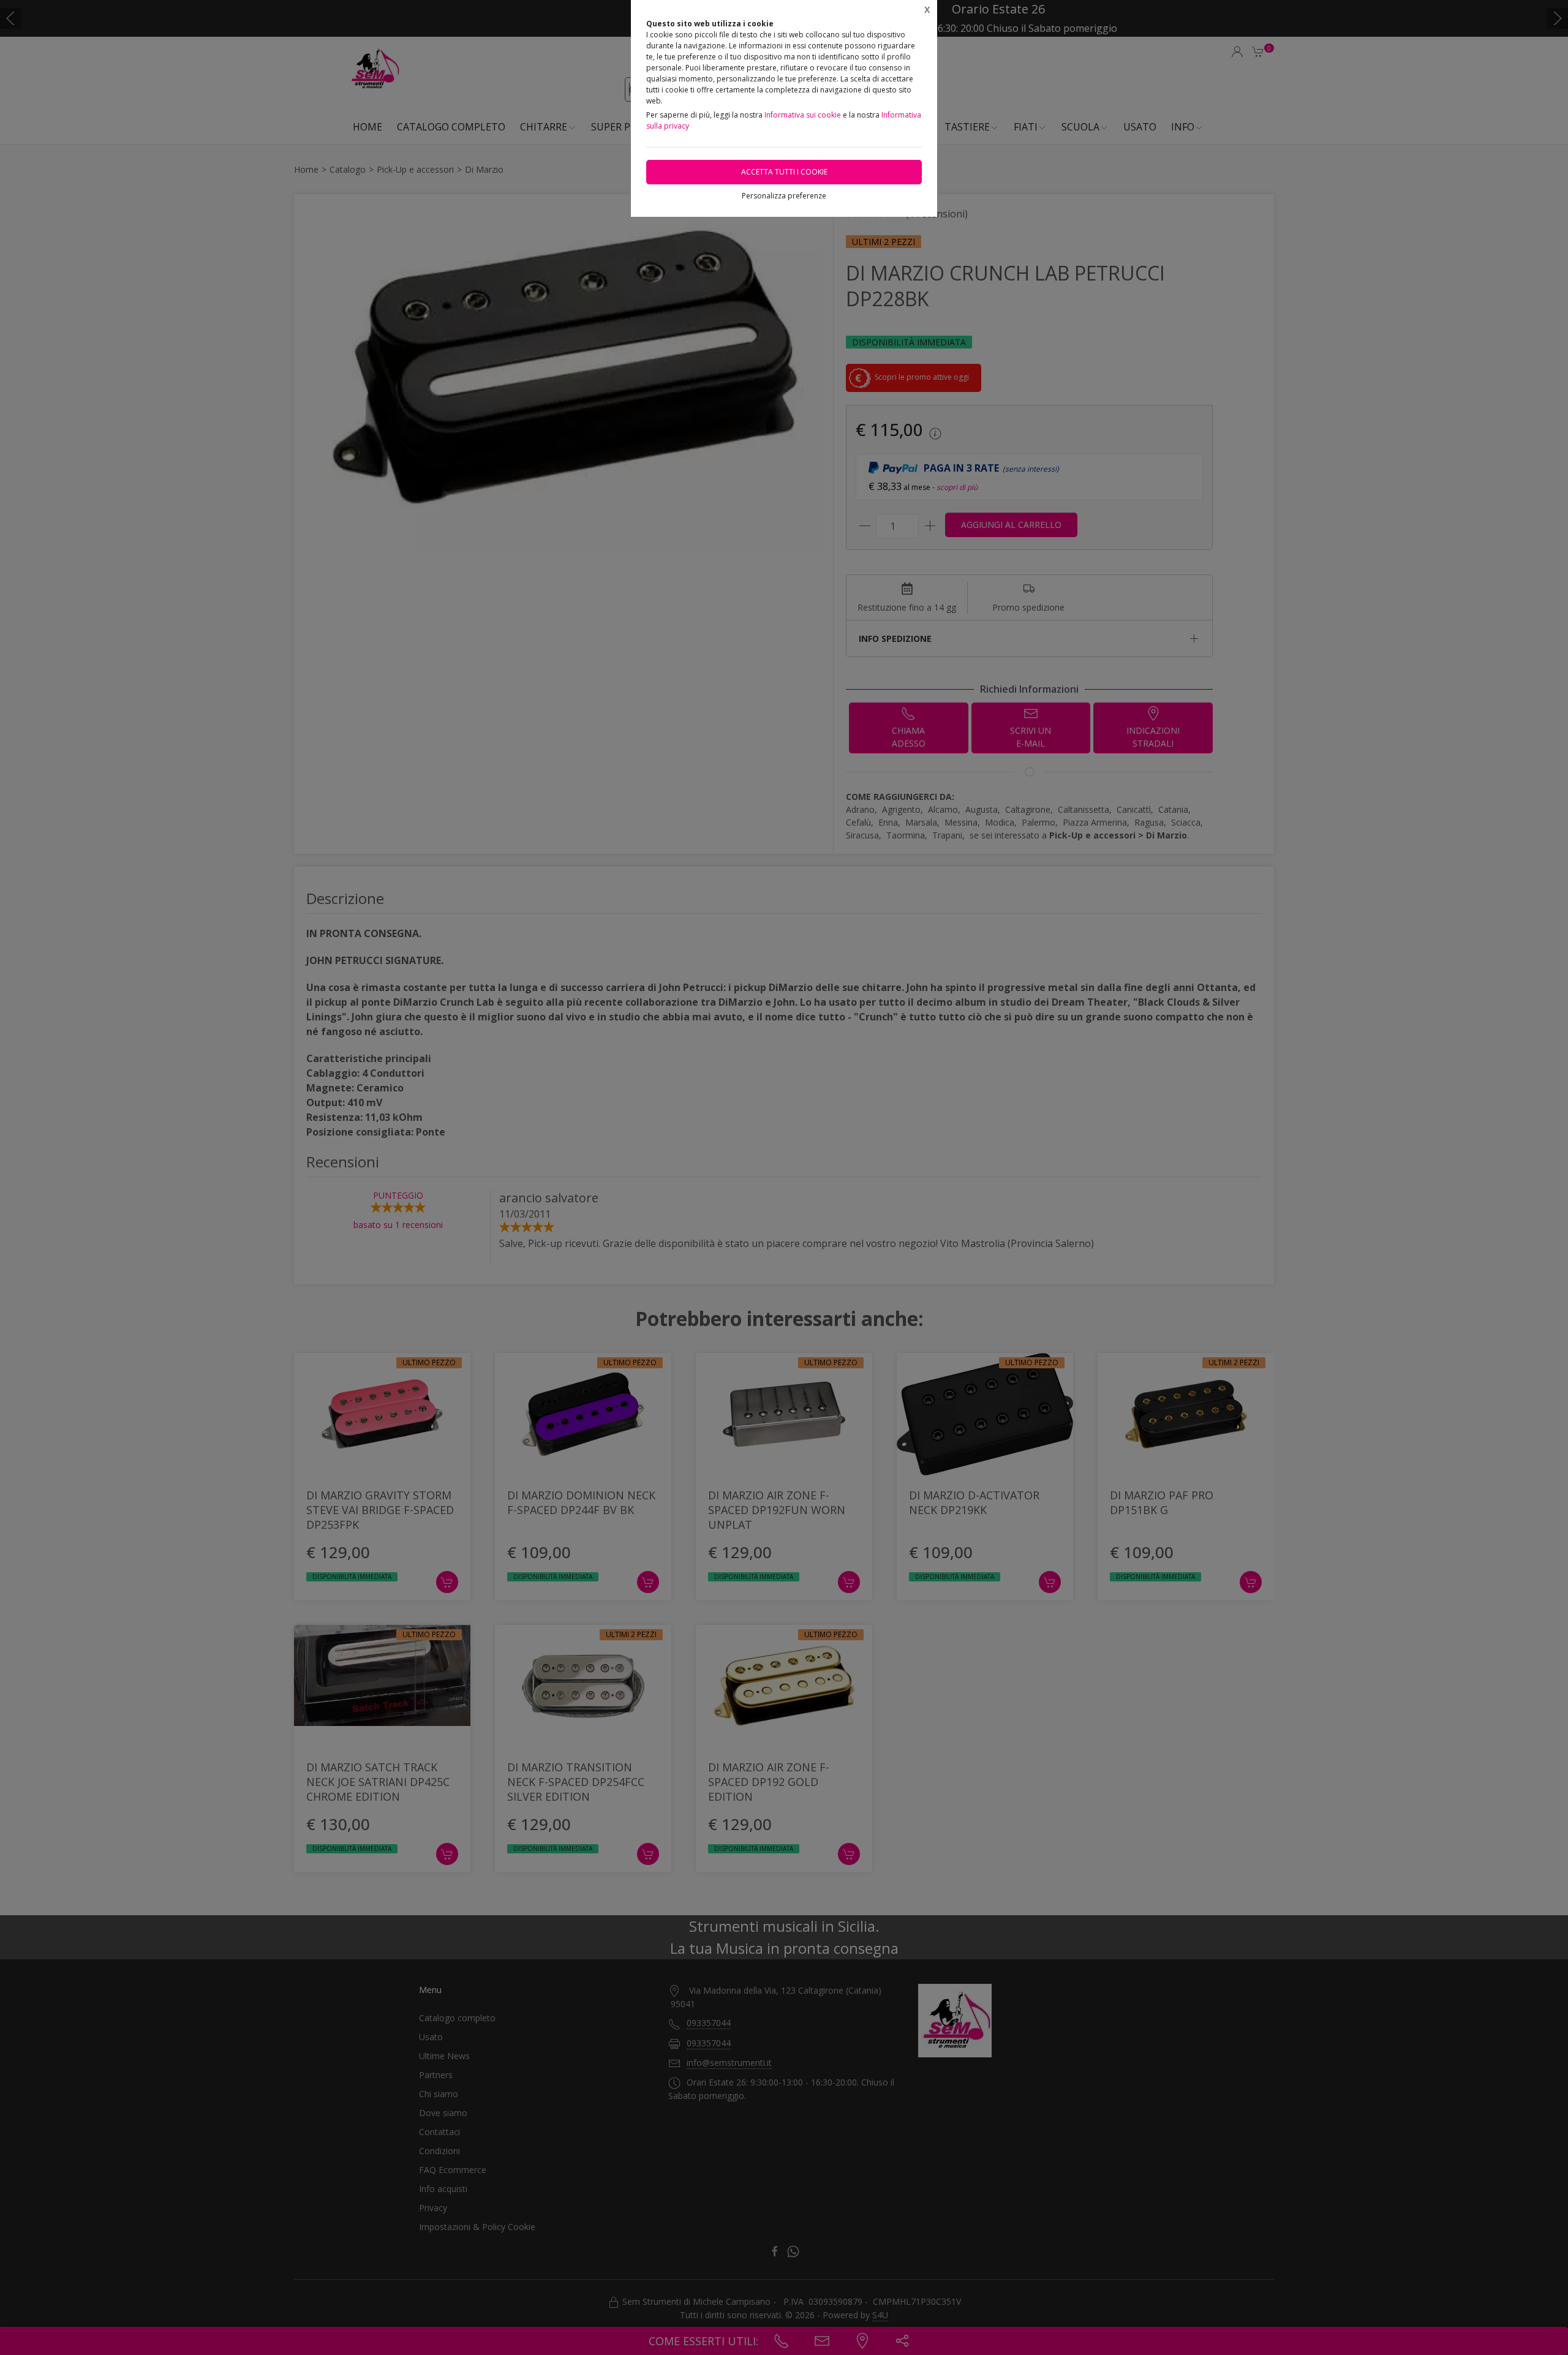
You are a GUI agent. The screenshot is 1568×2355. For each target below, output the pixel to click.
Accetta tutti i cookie (784, 172)
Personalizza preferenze (784, 196)
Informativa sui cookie (803, 115)
